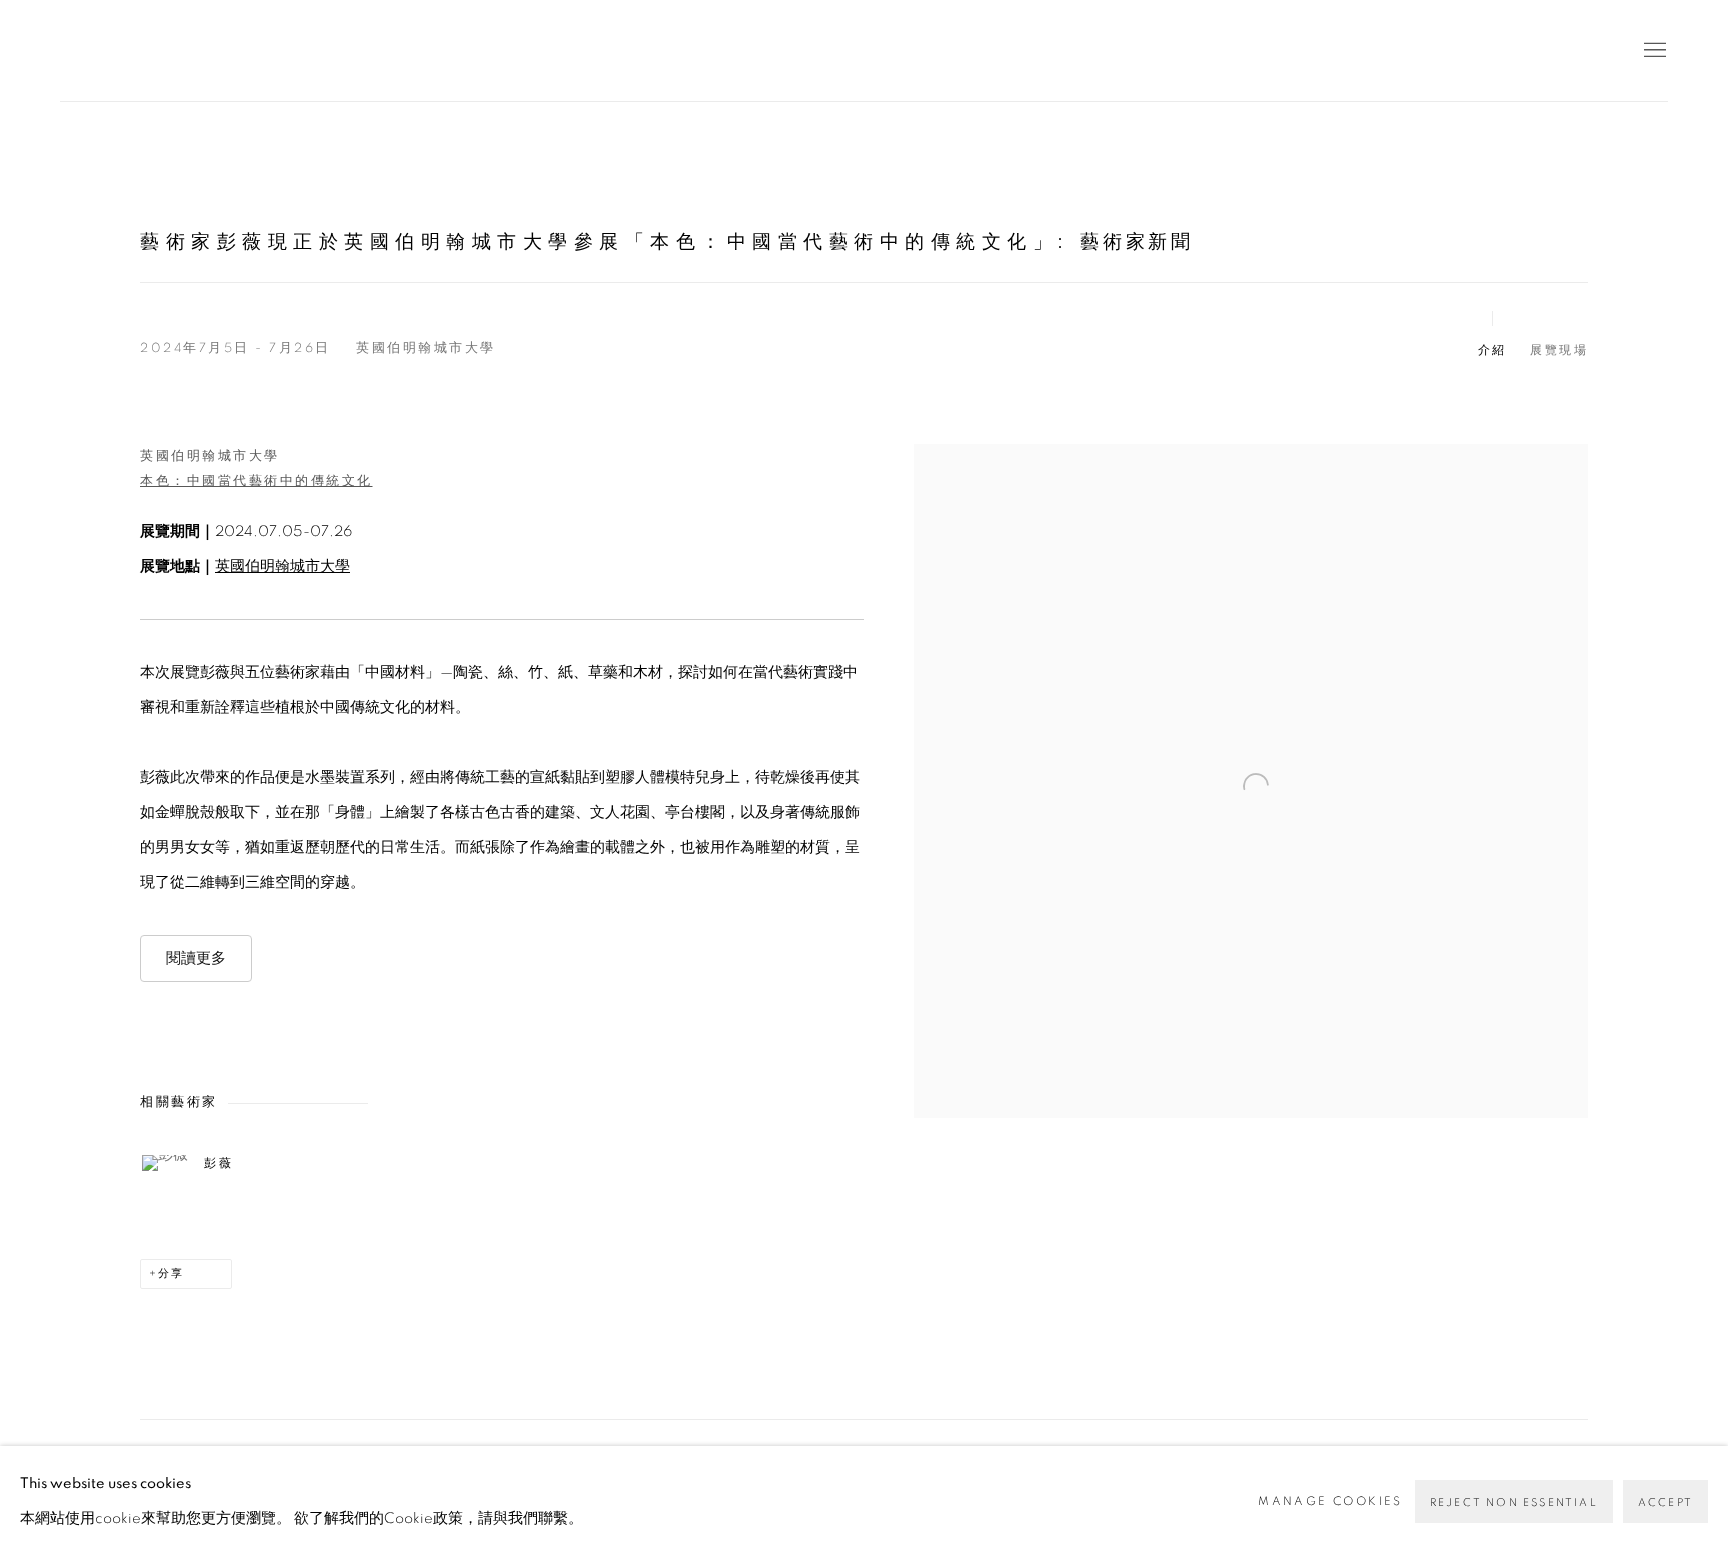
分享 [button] (171, 1273)
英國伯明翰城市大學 (282, 566)
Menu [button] (1653, 51)
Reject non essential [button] (1514, 1502)
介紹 (1492, 350)
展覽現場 (1559, 350)
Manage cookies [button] (1330, 1501)
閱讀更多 (196, 958)
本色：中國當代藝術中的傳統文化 (256, 481)
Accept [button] (1665, 1502)
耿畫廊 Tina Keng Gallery (90, 50)
